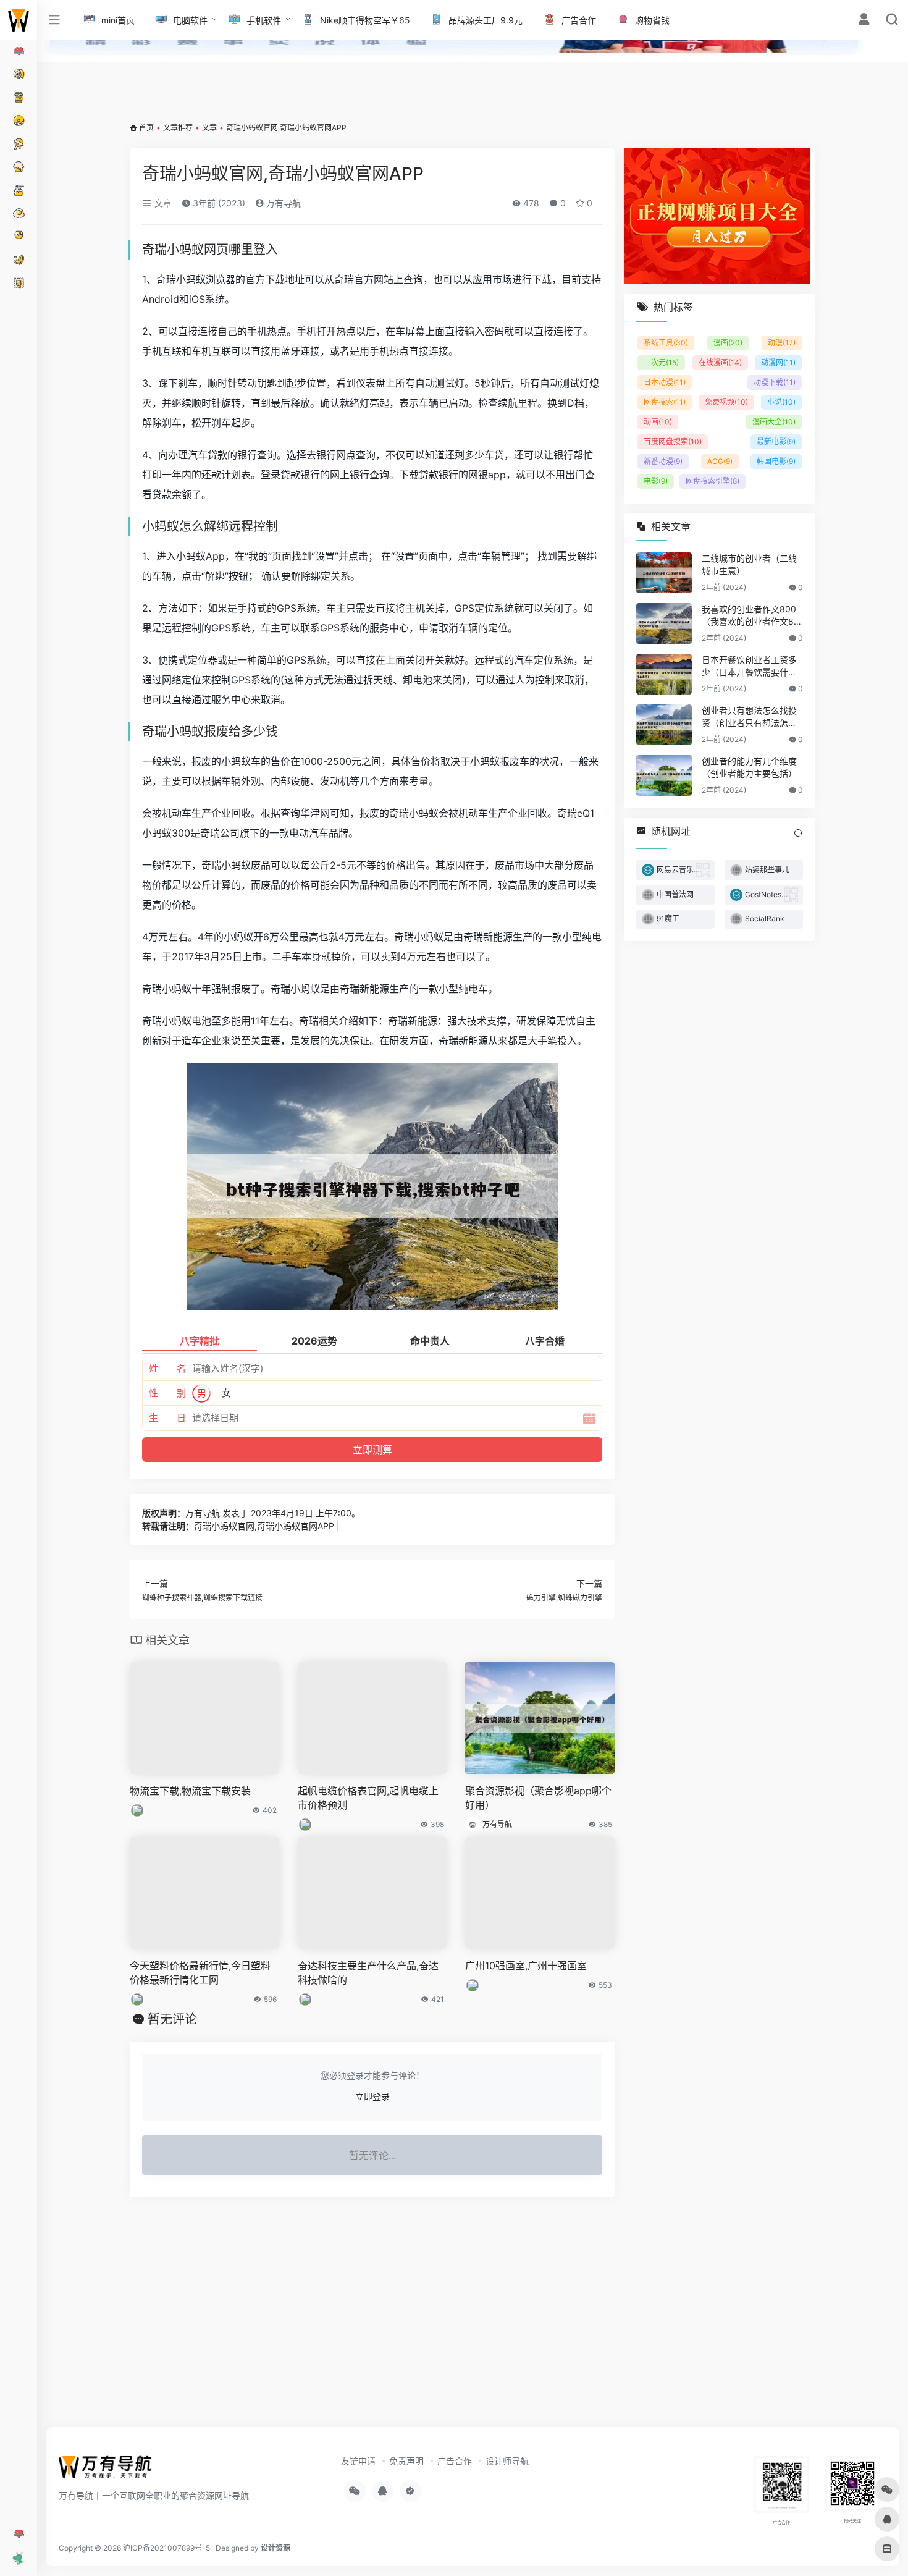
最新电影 (776, 441)
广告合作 (455, 2461)
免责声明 (406, 2461)
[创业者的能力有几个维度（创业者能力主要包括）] (664, 775)
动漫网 (778, 362)
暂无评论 (172, 2019)
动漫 (782, 343)
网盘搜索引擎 (713, 481)
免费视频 (726, 402)
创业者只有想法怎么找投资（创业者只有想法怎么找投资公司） (749, 717)
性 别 (167, 1393)
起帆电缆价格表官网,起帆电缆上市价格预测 (368, 1798)
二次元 (661, 362)
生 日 (167, 1418)
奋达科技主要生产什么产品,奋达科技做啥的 (368, 1973)
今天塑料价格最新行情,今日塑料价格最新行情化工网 (200, 1973)
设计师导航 (507, 2461)
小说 (781, 402)
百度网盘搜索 (673, 441)
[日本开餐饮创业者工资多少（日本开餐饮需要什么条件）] (664, 674)
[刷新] (798, 833)
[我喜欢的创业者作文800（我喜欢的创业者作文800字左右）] (664, 623)
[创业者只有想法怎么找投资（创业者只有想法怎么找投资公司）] (664, 725)
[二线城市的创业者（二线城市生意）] (664, 573)
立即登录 (372, 2096)
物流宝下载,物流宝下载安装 (190, 1791)
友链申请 (358, 2461)
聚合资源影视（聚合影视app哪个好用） (538, 1798)
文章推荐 (178, 128)
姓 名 (167, 1368)
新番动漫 (663, 461)
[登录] (864, 21)
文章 (209, 128)
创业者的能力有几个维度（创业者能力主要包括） (749, 767)
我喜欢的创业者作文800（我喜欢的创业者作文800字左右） (750, 616)
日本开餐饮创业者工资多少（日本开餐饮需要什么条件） (749, 666)
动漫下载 (775, 382)
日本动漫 (665, 382)
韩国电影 (776, 461)
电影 (656, 481)
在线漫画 (720, 362)
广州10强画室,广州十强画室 (526, 1966)
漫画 (728, 343)
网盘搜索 (665, 402)
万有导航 (282, 203)
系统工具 (666, 343)
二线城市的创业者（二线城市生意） (749, 564)
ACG (720, 461)
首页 (146, 128)
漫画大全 (774, 422)
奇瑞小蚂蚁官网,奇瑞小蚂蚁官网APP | (267, 1526)
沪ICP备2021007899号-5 (166, 2548)
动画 (658, 422)
